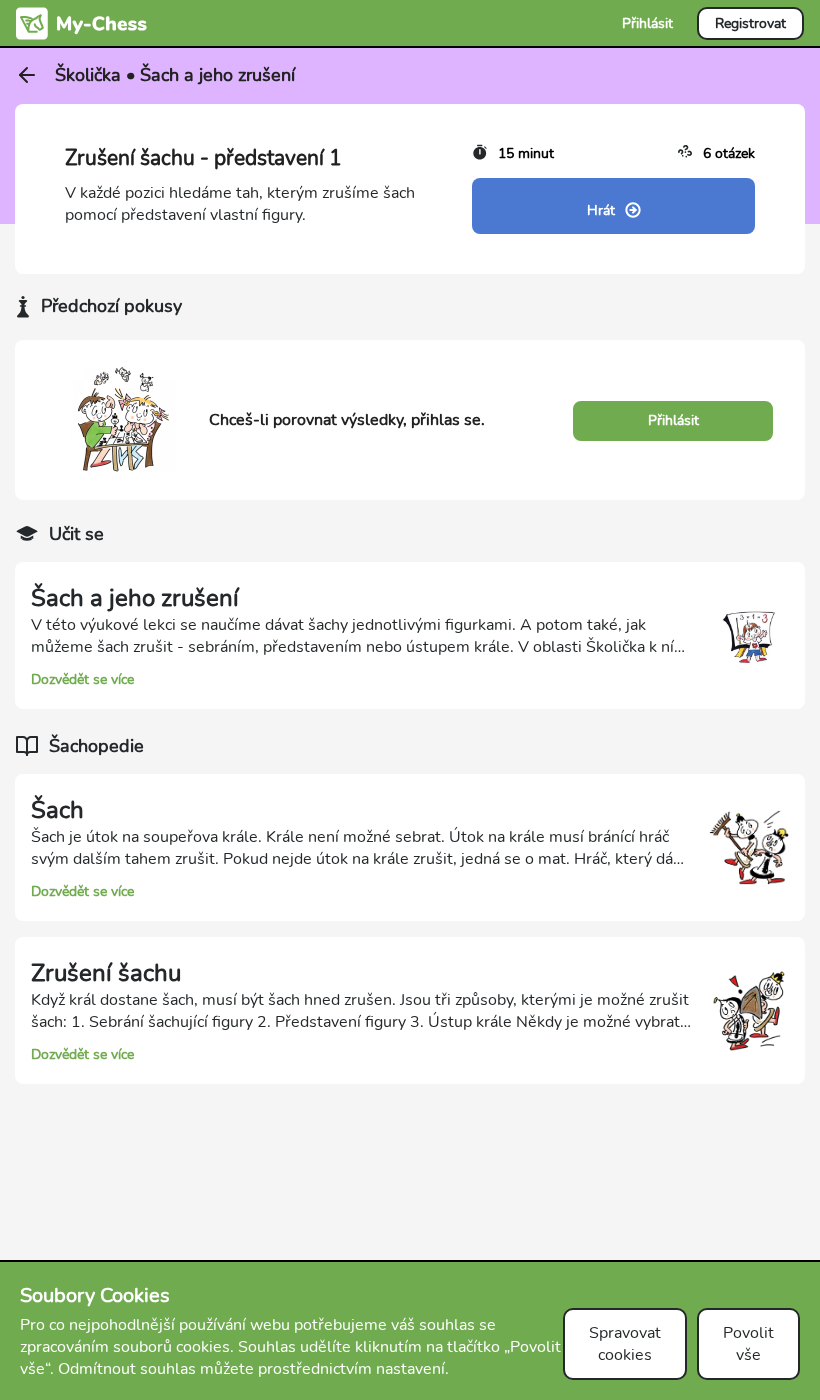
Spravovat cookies (625, 1344)
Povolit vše (748, 1344)
